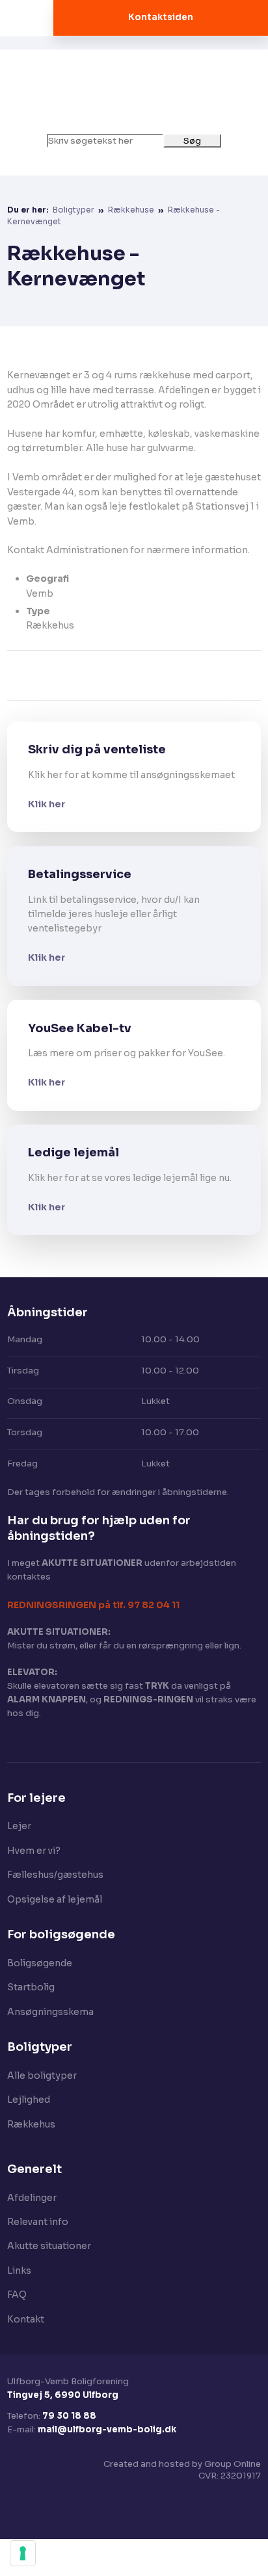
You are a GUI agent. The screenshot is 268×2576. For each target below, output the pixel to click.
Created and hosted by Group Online (182, 2464)
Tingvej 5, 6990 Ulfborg (63, 2395)
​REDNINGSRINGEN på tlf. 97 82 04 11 (93, 1605)
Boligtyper (74, 210)
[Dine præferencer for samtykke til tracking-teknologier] (23, 2553)
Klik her (47, 804)
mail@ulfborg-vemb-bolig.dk (107, 2429)
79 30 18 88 (69, 2416)
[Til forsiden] (134, 92)
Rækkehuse (132, 210)
